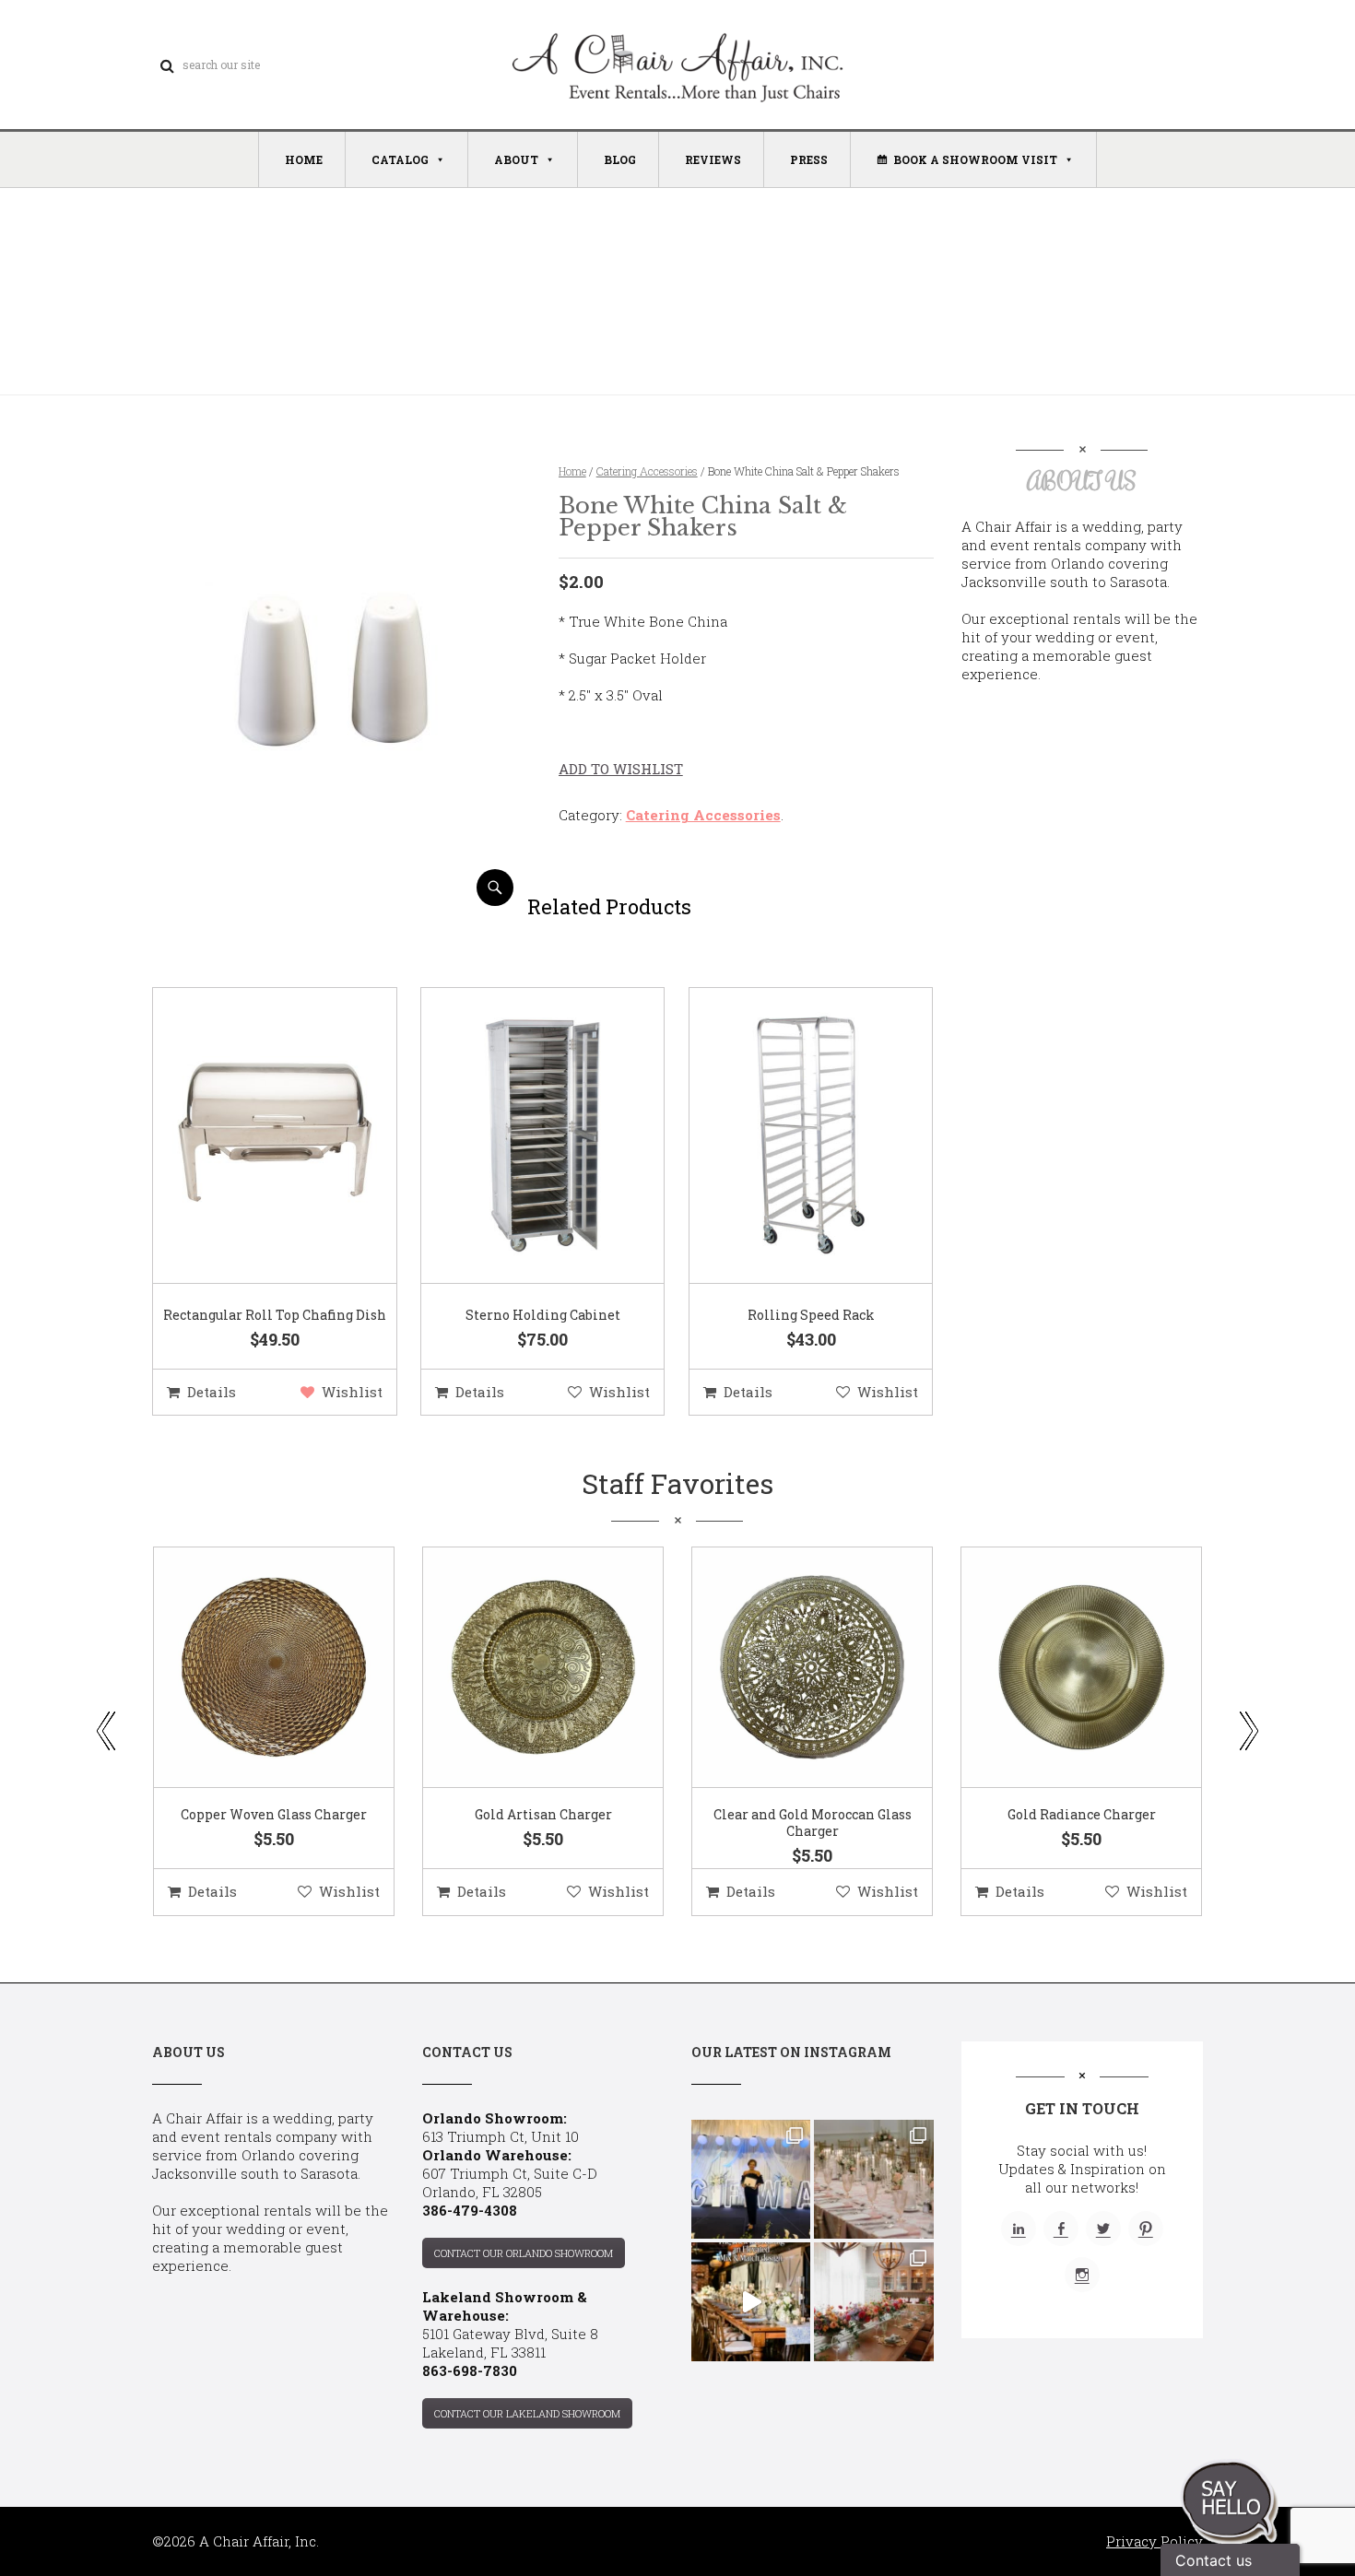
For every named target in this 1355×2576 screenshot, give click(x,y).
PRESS (809, 159)
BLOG (620, 159)
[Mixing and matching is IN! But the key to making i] (751, 2302)
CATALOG (400, 159)
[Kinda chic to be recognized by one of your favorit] (751, 2179)
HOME (304, 159)
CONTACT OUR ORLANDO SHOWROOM (524, 2253)
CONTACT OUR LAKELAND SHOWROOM (527, 2413)
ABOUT (516, 159)
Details (212, 1392)
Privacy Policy (1155, 2541)
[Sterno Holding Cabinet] (520, 1136)
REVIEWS (713, 159)
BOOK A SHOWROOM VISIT (975, 159)
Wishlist (352, 1392)
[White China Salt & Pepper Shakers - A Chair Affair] (340, 899)
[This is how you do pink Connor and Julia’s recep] (873, 2179)
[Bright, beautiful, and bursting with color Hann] (873, 2302)
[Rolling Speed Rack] (788, 1136)
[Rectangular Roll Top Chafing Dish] (252, 1136)
